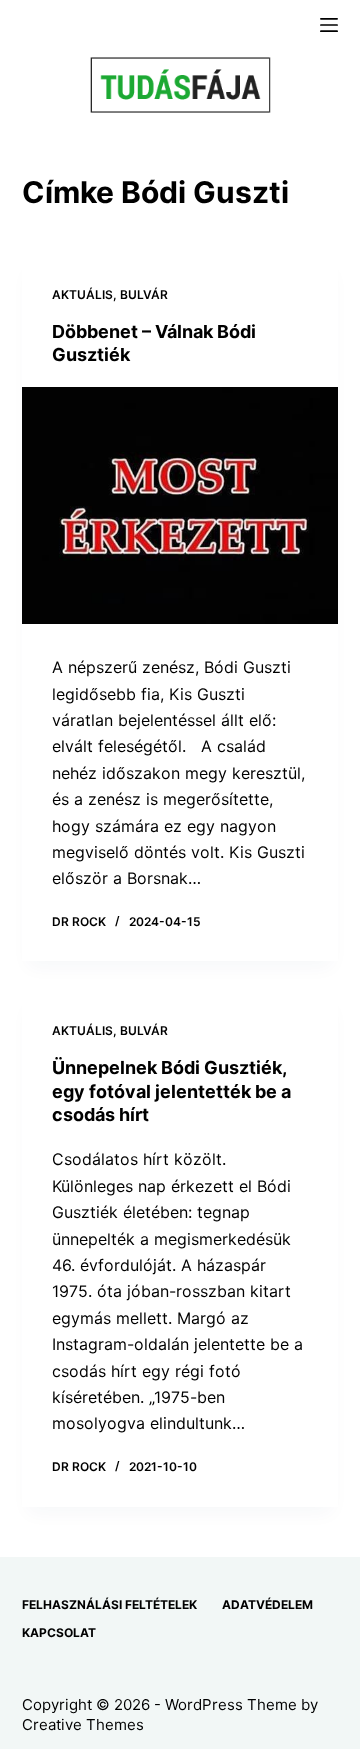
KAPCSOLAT (59, 1632)
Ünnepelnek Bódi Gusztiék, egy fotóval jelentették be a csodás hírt (171, 1091)
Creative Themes (83, 1724)
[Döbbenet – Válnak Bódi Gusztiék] (180, 506)
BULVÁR (144, 294)
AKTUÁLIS (82, 294)
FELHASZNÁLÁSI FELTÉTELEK (109, 1604)
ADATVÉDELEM (267, 1604)
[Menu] (329, 25)
